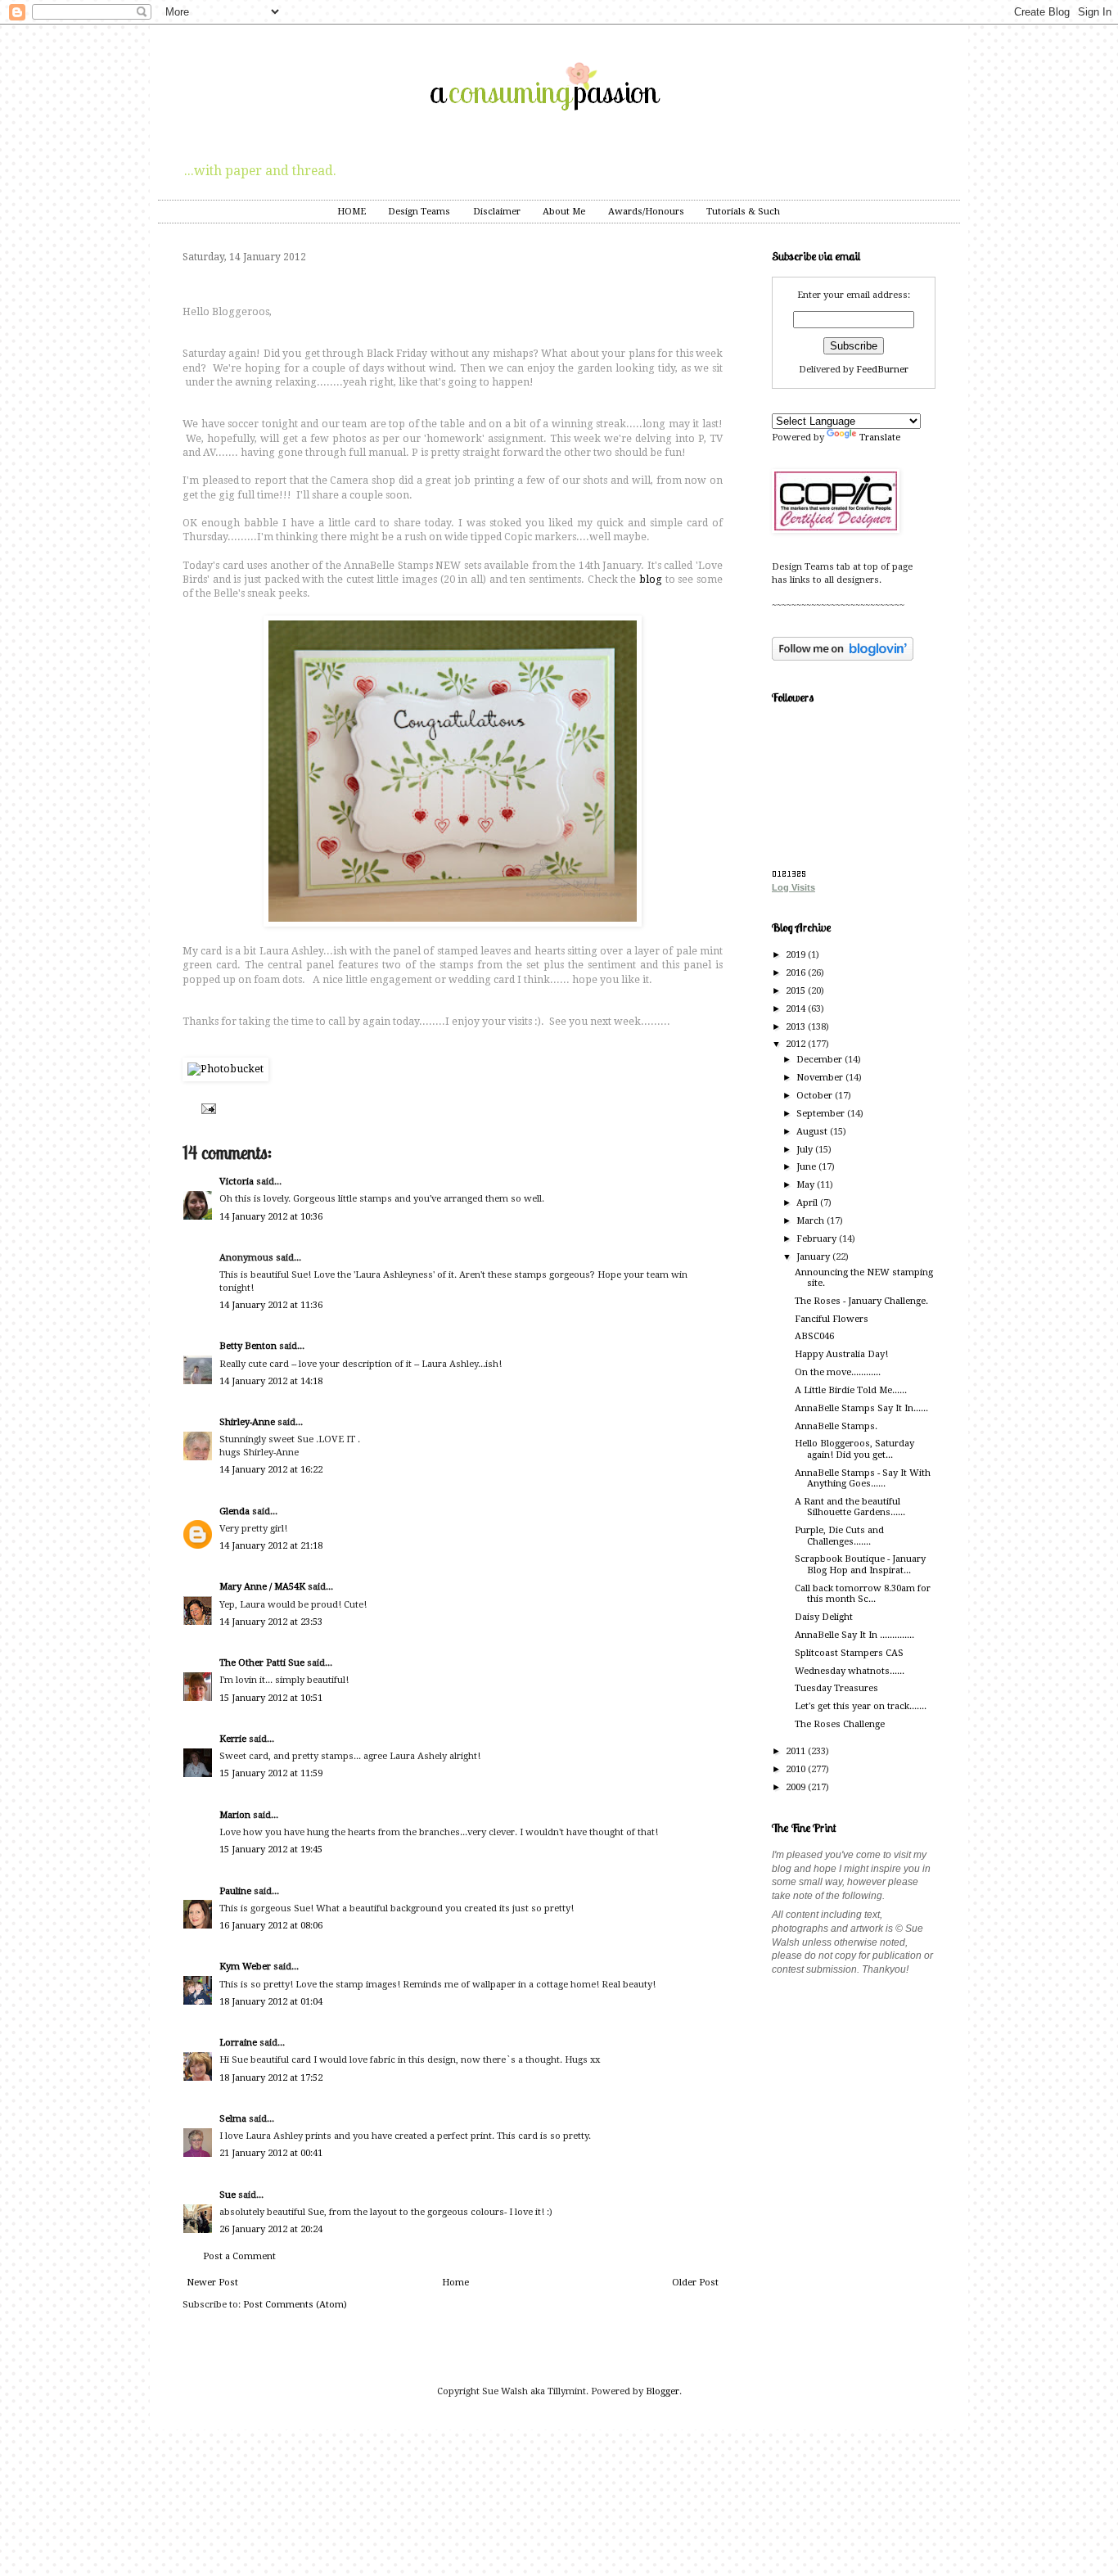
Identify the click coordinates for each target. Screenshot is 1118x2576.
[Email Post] (207, 1108)
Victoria (237, 1182)
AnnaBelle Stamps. (836, 1426)
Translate (880, 438)
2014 (797, 1009)
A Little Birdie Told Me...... (851, 1390)
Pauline (235, 1891)
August (813, 1132)
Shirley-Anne (247, 1422)
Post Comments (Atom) (295, 2305)
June (807, 1167)
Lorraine (238, 2043)
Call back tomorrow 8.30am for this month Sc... (863, 1594)
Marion (235, 1815)
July (806, 1150)
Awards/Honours (646, 212)
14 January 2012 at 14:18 (271, 1381)
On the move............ (838, 1372)
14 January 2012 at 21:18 (271, 1546)
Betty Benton (248, 1346)
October (816, 1096)
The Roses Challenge (840, 1724)
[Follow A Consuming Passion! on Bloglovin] (843, 658)
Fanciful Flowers (832, 1319)
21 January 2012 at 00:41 (271, 2153)
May (807, 1185)
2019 (797, 955)
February (818, 1239)
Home (455, 2283)
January (814, 1257)
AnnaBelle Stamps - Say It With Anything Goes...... (863, 1478)
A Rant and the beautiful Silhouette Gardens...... (850, 1507)
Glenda (234, 1511)
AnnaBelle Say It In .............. (854, 1635)
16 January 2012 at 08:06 (271, 1926)
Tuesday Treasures (836, 1688)
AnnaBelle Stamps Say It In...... (861, 1408)
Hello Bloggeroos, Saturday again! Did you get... (854, 1449)
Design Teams (419, 212)
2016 (797, 973)
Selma (233, 2119)
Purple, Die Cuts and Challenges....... (839, 1536)
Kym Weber (245, 1967)
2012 (797, 1044)
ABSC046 (814, 1336)
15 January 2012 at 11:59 (271, 1773)
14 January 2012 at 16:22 (271, 1470)
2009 (797, 1787)
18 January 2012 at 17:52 (271, 2078)
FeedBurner (882, 370)
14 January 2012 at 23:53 (271, 1622)
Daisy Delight (824, 1617)
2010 (797, 1769)
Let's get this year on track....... (861, 1706)
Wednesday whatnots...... (850, 1671)
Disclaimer (497, 212)
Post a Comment (239, 2256)
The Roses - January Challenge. (861, 1301)
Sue (228, 2195)
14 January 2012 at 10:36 (271, 1217)
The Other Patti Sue (262, 1663)
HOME (352, 212)
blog (651, 580)
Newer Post (212, 2283)
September (822, 1114)
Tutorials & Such (743, 212)
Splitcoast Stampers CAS (849, 1653)
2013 (797, 1027)
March (811, 1221)
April (808, 1203)
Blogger (663, 2391)
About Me (564, 212)
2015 (797, 991)
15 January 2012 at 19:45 (271, 1850)
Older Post (695, 2283)
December (820, 1060)
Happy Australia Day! (841, 1354)
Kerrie (233, 1739)
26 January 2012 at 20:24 (271, 2229)
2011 (797, 1751)
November (821, 1078)
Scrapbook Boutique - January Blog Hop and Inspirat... (860, 1564)
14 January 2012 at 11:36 (271, 1305)
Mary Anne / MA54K (262, 1587)
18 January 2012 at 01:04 (271, 2002)
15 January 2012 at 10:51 (271, 1698)
